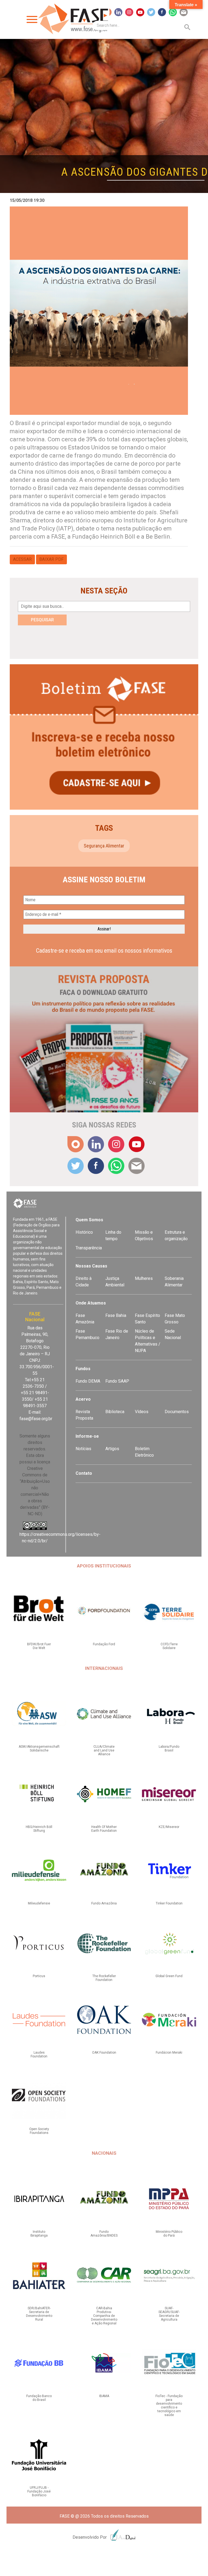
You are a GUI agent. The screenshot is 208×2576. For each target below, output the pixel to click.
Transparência (89, 1248)
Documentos (177, 1412)
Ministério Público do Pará (169, 2234)
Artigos (112, 1449)
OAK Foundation (104, 2053)
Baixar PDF (51, 559)
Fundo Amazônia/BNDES (104, 2234)
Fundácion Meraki (169, 2053)
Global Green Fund (169, 1976)
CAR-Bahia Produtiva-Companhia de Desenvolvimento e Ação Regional (104, 2316)
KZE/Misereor (169, 1827)
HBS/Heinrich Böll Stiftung (39, 1829)
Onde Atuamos (91, 1303)
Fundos (83, 1369)
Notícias (83, 1449)
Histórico (84, 1232)
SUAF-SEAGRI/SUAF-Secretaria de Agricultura (169, 2314)
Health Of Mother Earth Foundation (104, 1829)
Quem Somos (89, 1220)
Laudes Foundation (39, 2054)
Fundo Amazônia (104, 1903)
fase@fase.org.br (36, 1419)
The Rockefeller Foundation (104, 1978)
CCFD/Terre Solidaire (169, 1646)
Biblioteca (115, 1412)
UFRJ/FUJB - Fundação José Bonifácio (39, 2491)
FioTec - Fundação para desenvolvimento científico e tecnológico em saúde (169, 2405)
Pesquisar (42, 620)
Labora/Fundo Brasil (169, 1749)
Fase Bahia (116, 1315)
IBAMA (104, 2396)
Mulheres (144, 1278)
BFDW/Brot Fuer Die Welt (39, 1646)
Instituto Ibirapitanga (39, 2234)
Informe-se (87, 1436)
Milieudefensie (39, 1903)
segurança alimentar (104, 846)
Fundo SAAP (117, 1381)
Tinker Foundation (169, 1903)
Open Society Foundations (39, 2131)
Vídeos (142, 1412)
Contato (84, 1473)
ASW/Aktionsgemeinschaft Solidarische (39, 1749)
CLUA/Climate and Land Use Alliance (104, 1750)
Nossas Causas (91, 1266)
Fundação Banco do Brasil (39, 2398)
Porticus (39, 1976)
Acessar (22, 559)
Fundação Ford (104, 1644)
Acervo (83, 1399)
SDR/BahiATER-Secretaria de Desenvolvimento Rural (39, 2314)
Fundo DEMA (88, 1381)
